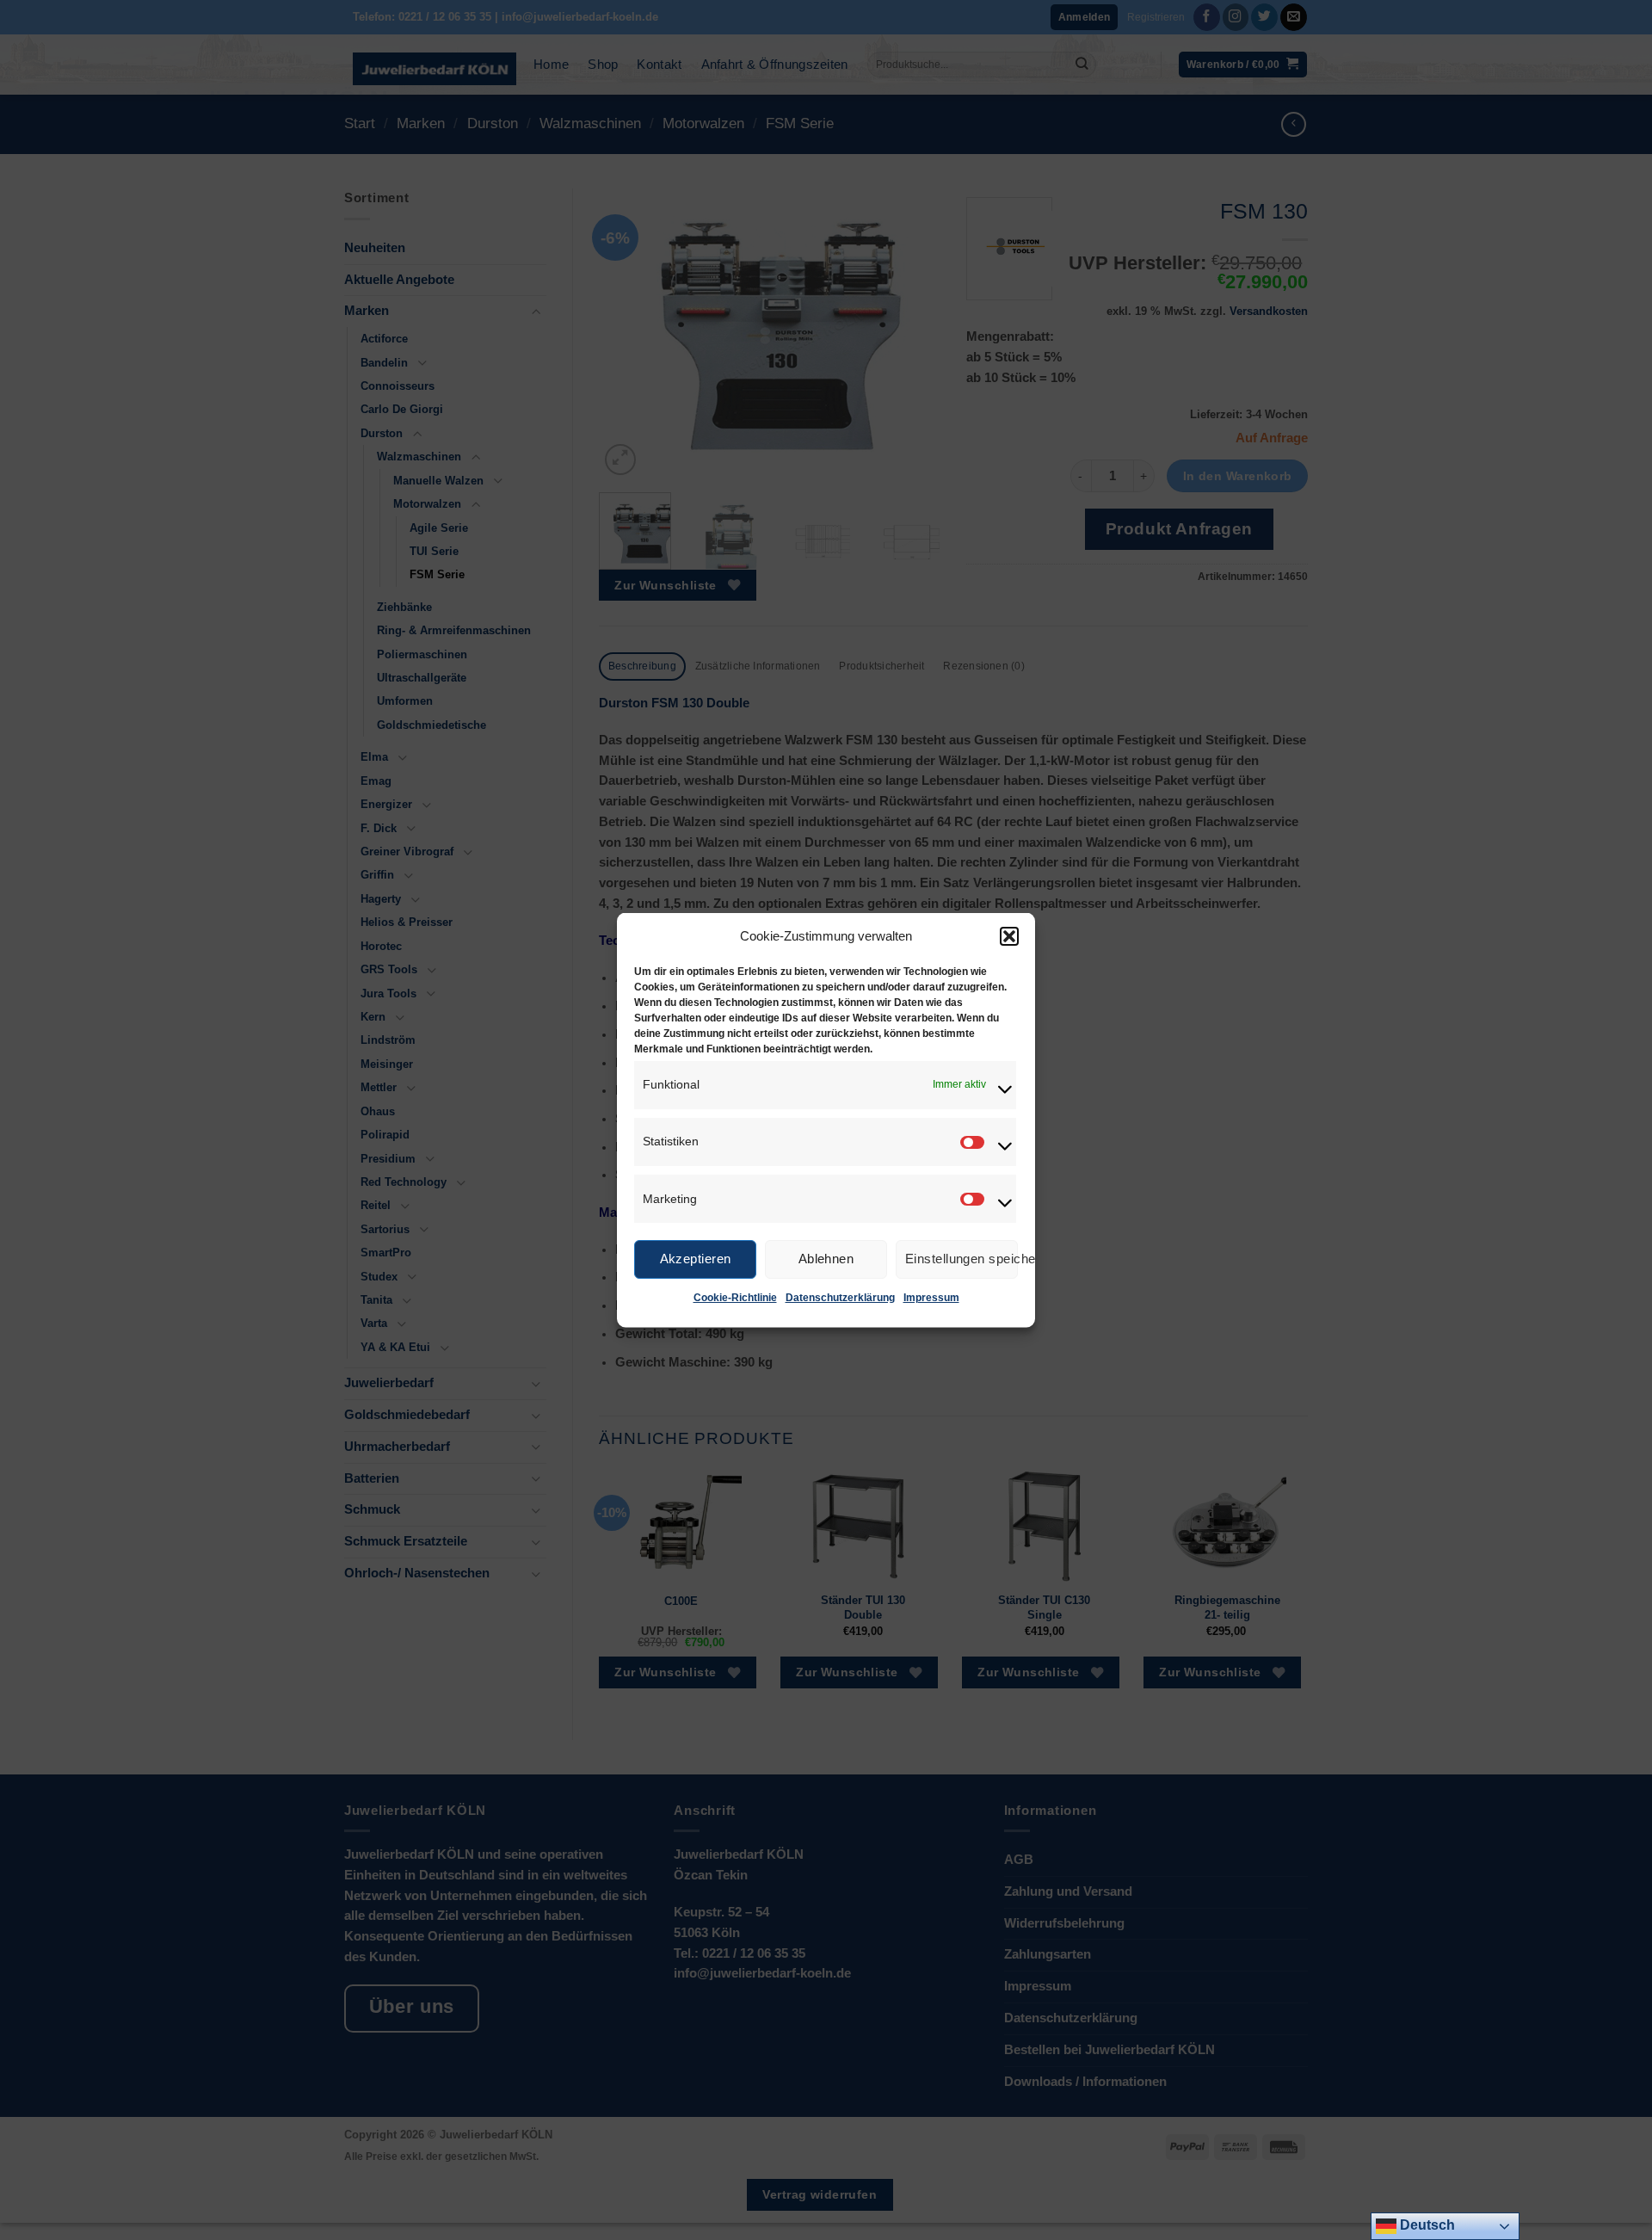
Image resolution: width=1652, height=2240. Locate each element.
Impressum (931, 1297)
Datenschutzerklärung (840, 1297)
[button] (1009, 935)
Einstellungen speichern (962, 1259)
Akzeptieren (696, 1259)
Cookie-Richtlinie (735, 1297)
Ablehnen (826, 1259)
